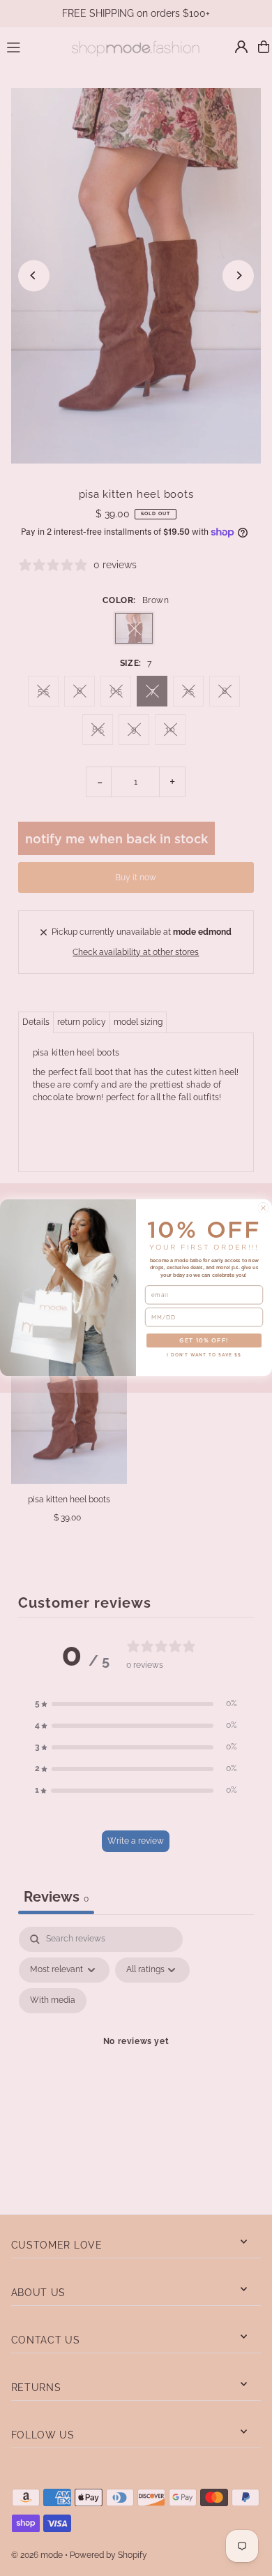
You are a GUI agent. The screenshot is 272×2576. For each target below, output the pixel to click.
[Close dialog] (263, 1208)
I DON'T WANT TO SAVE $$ (204, 1355)
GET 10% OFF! (204, 1341)
